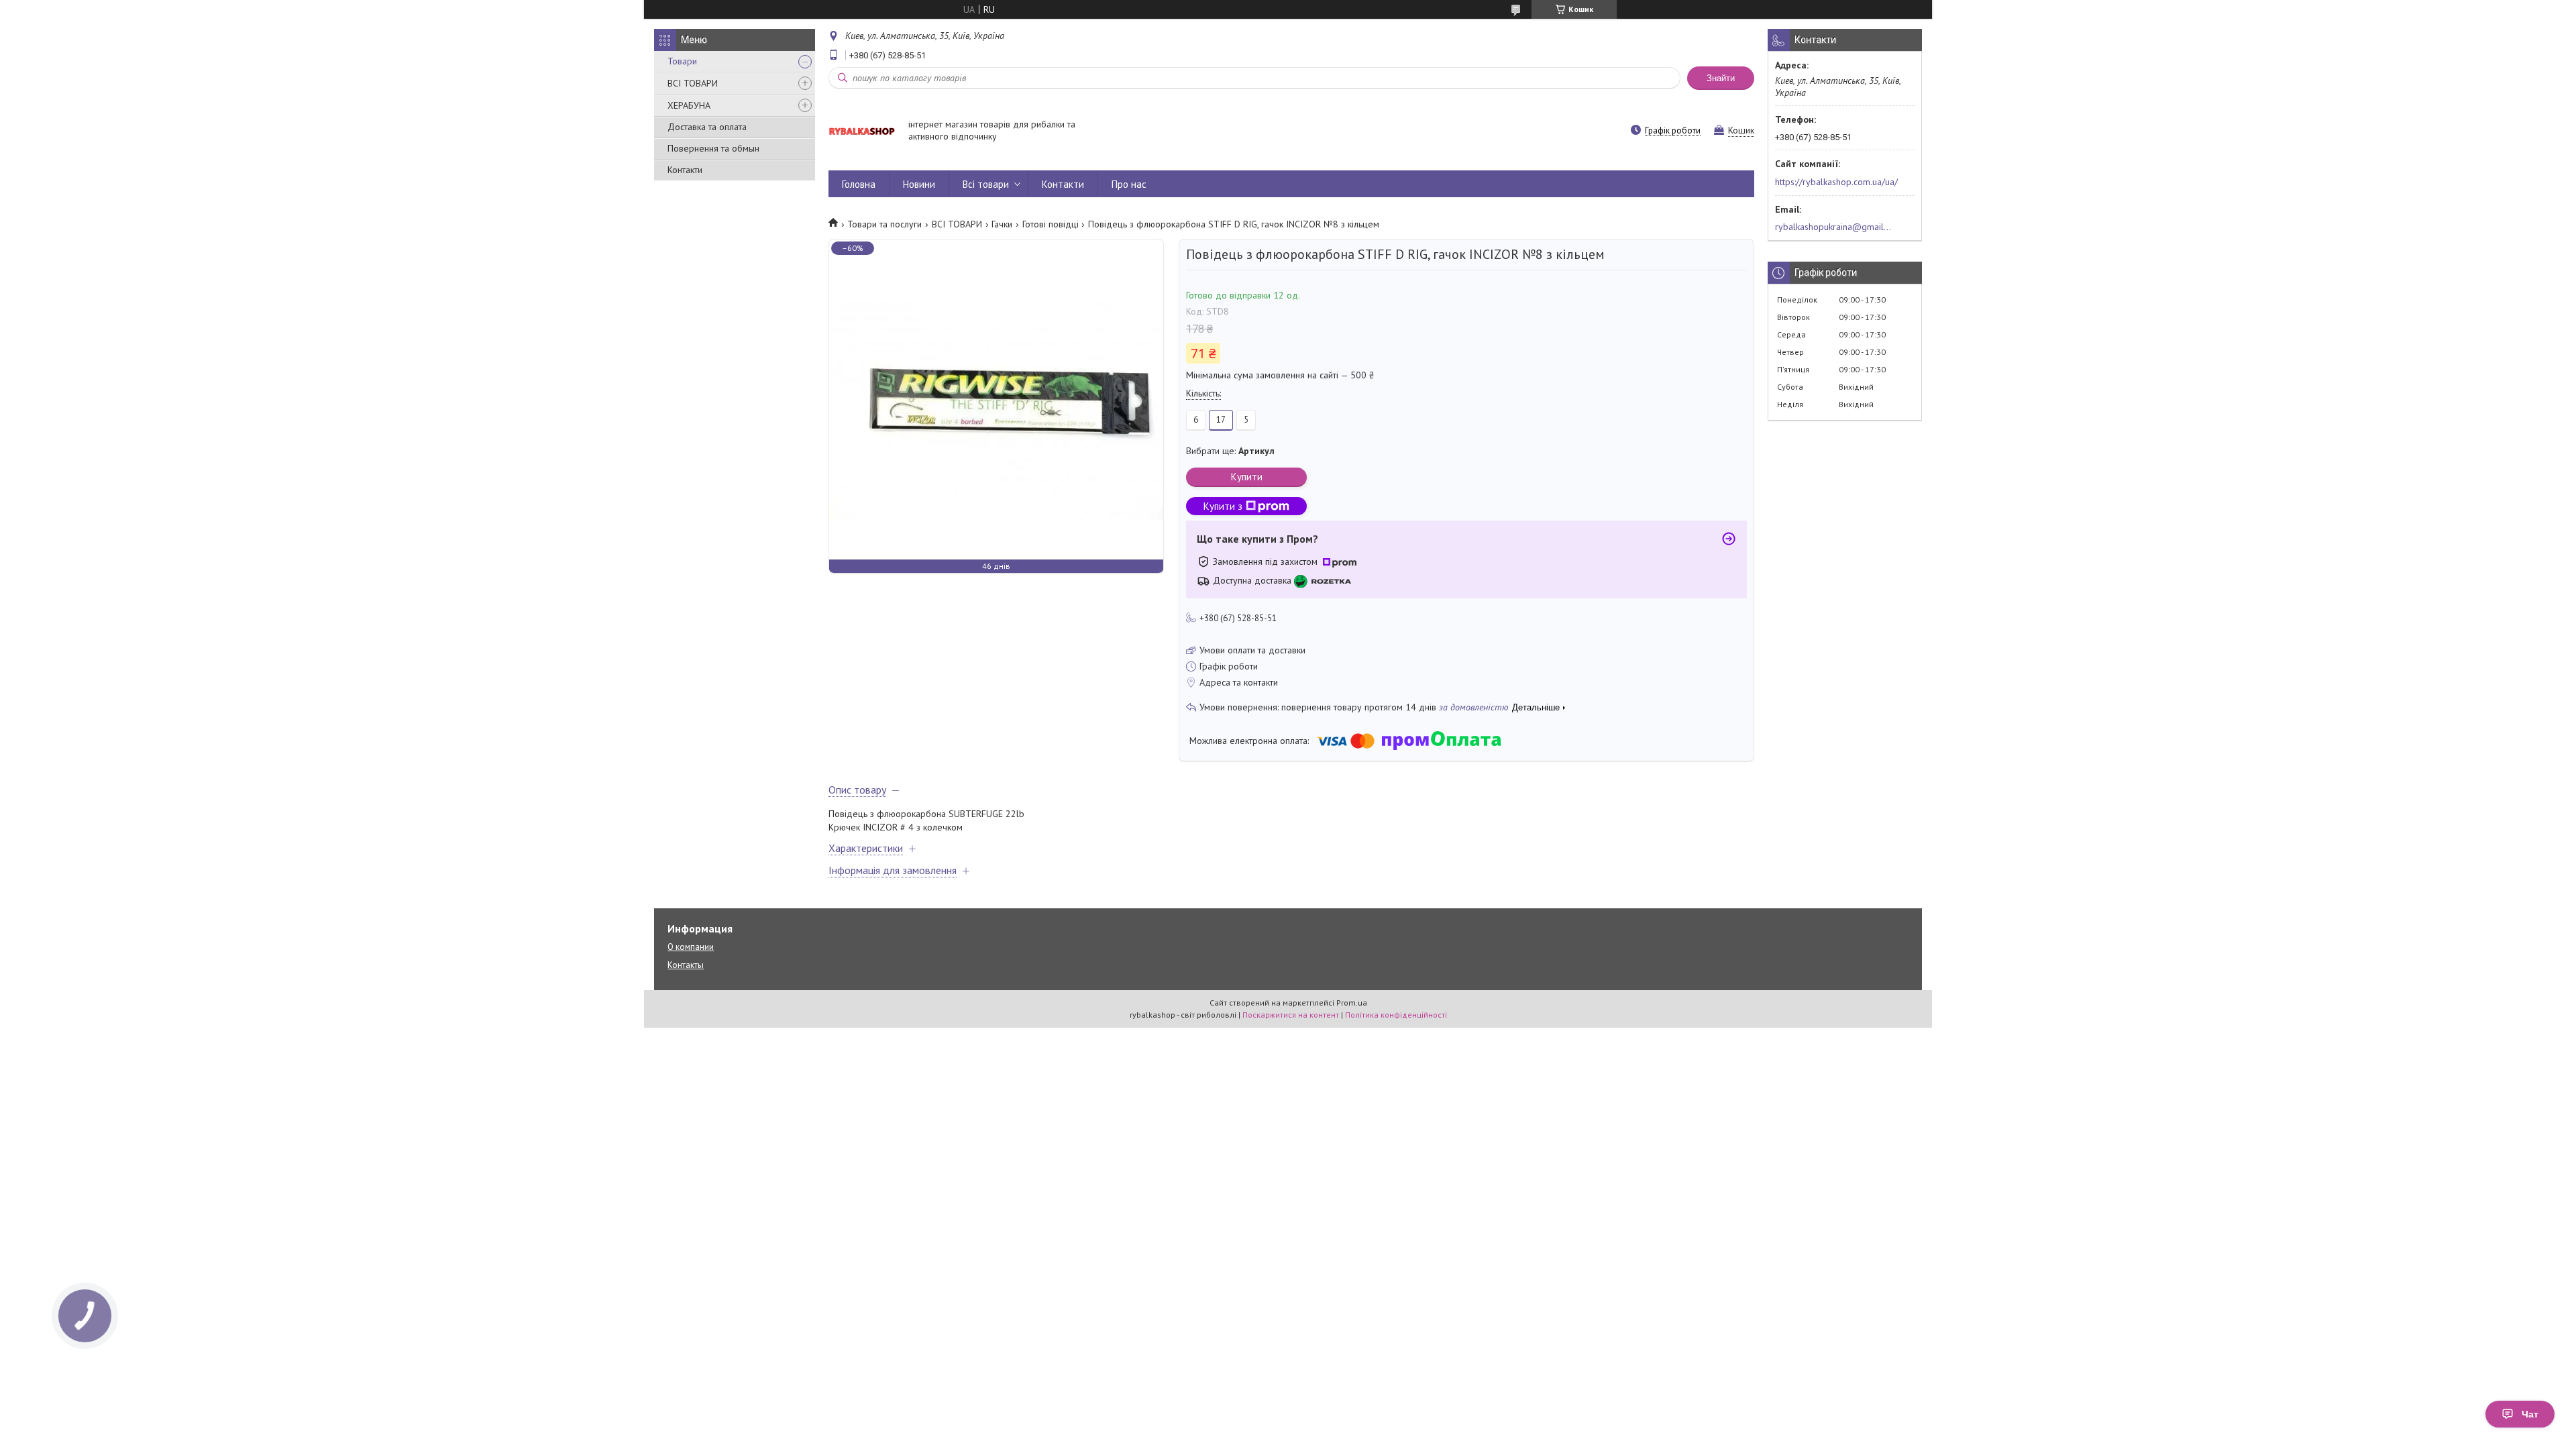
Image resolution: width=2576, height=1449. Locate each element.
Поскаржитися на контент (1291, 1015)
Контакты (686, 965)
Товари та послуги (884, 224)
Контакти (685, 170)
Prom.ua (1352, 1003)
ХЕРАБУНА (689, 105)
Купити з (1223, 506)
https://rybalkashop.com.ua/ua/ (1836, 182)
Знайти (1721, 78)
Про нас (1129, 184)
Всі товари (986, 184)
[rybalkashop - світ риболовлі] (862, 131)
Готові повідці (1051, 224)
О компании (691, 947)
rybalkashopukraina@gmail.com (1834, 227)
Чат (2530, 1414)
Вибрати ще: (1230, 451)
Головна (859, 184)
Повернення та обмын (713, 148)
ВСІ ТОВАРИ (693, 83)
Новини (919, 184)
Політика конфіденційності (1396, 1015)
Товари (682, 61)
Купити (1247, 477)
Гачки (1002, 224)
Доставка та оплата (707, 127)
